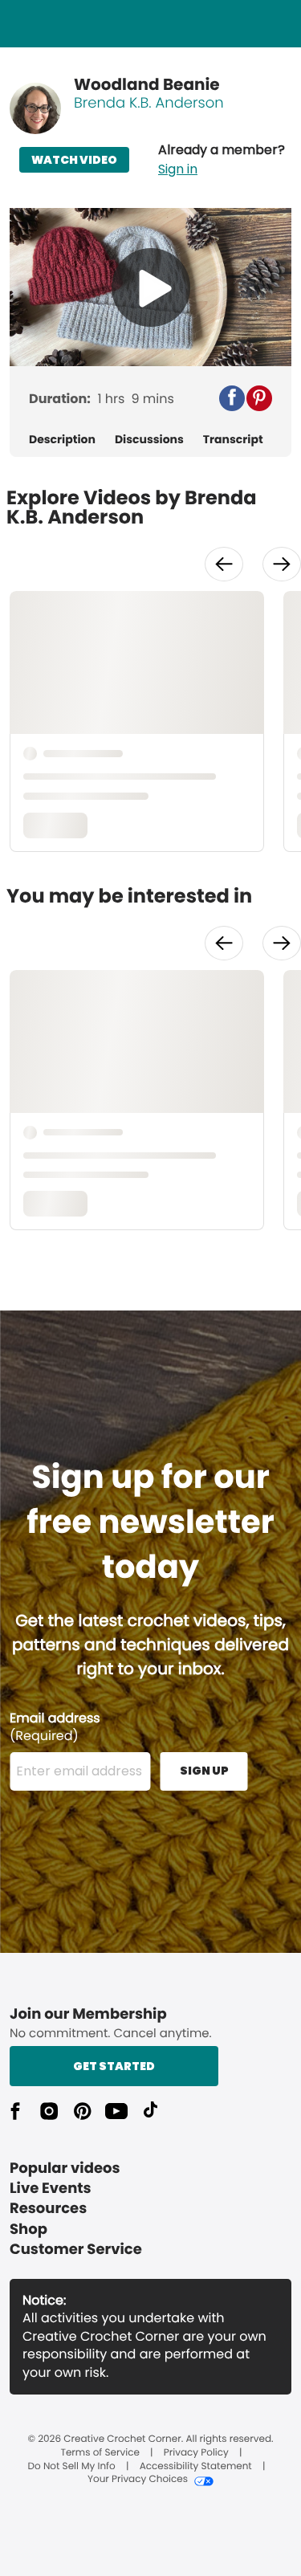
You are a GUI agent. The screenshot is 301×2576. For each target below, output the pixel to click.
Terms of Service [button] (100, 2453)
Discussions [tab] (149, 440)
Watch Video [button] (74, 160)
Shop (28, 2230)
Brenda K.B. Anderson (149, 103)
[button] (222, 160)
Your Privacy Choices (138, 2480)
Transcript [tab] (233, 440)
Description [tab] (62, 440)
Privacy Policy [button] (196, 2453)
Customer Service (76, 2250)
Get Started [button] (114, 2066)
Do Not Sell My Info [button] (72, 2467)
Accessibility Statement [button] (196, 2467)
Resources (48, 2209)
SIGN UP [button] (204, 1771)
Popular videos (65, 2168)
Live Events (51, 2189)
